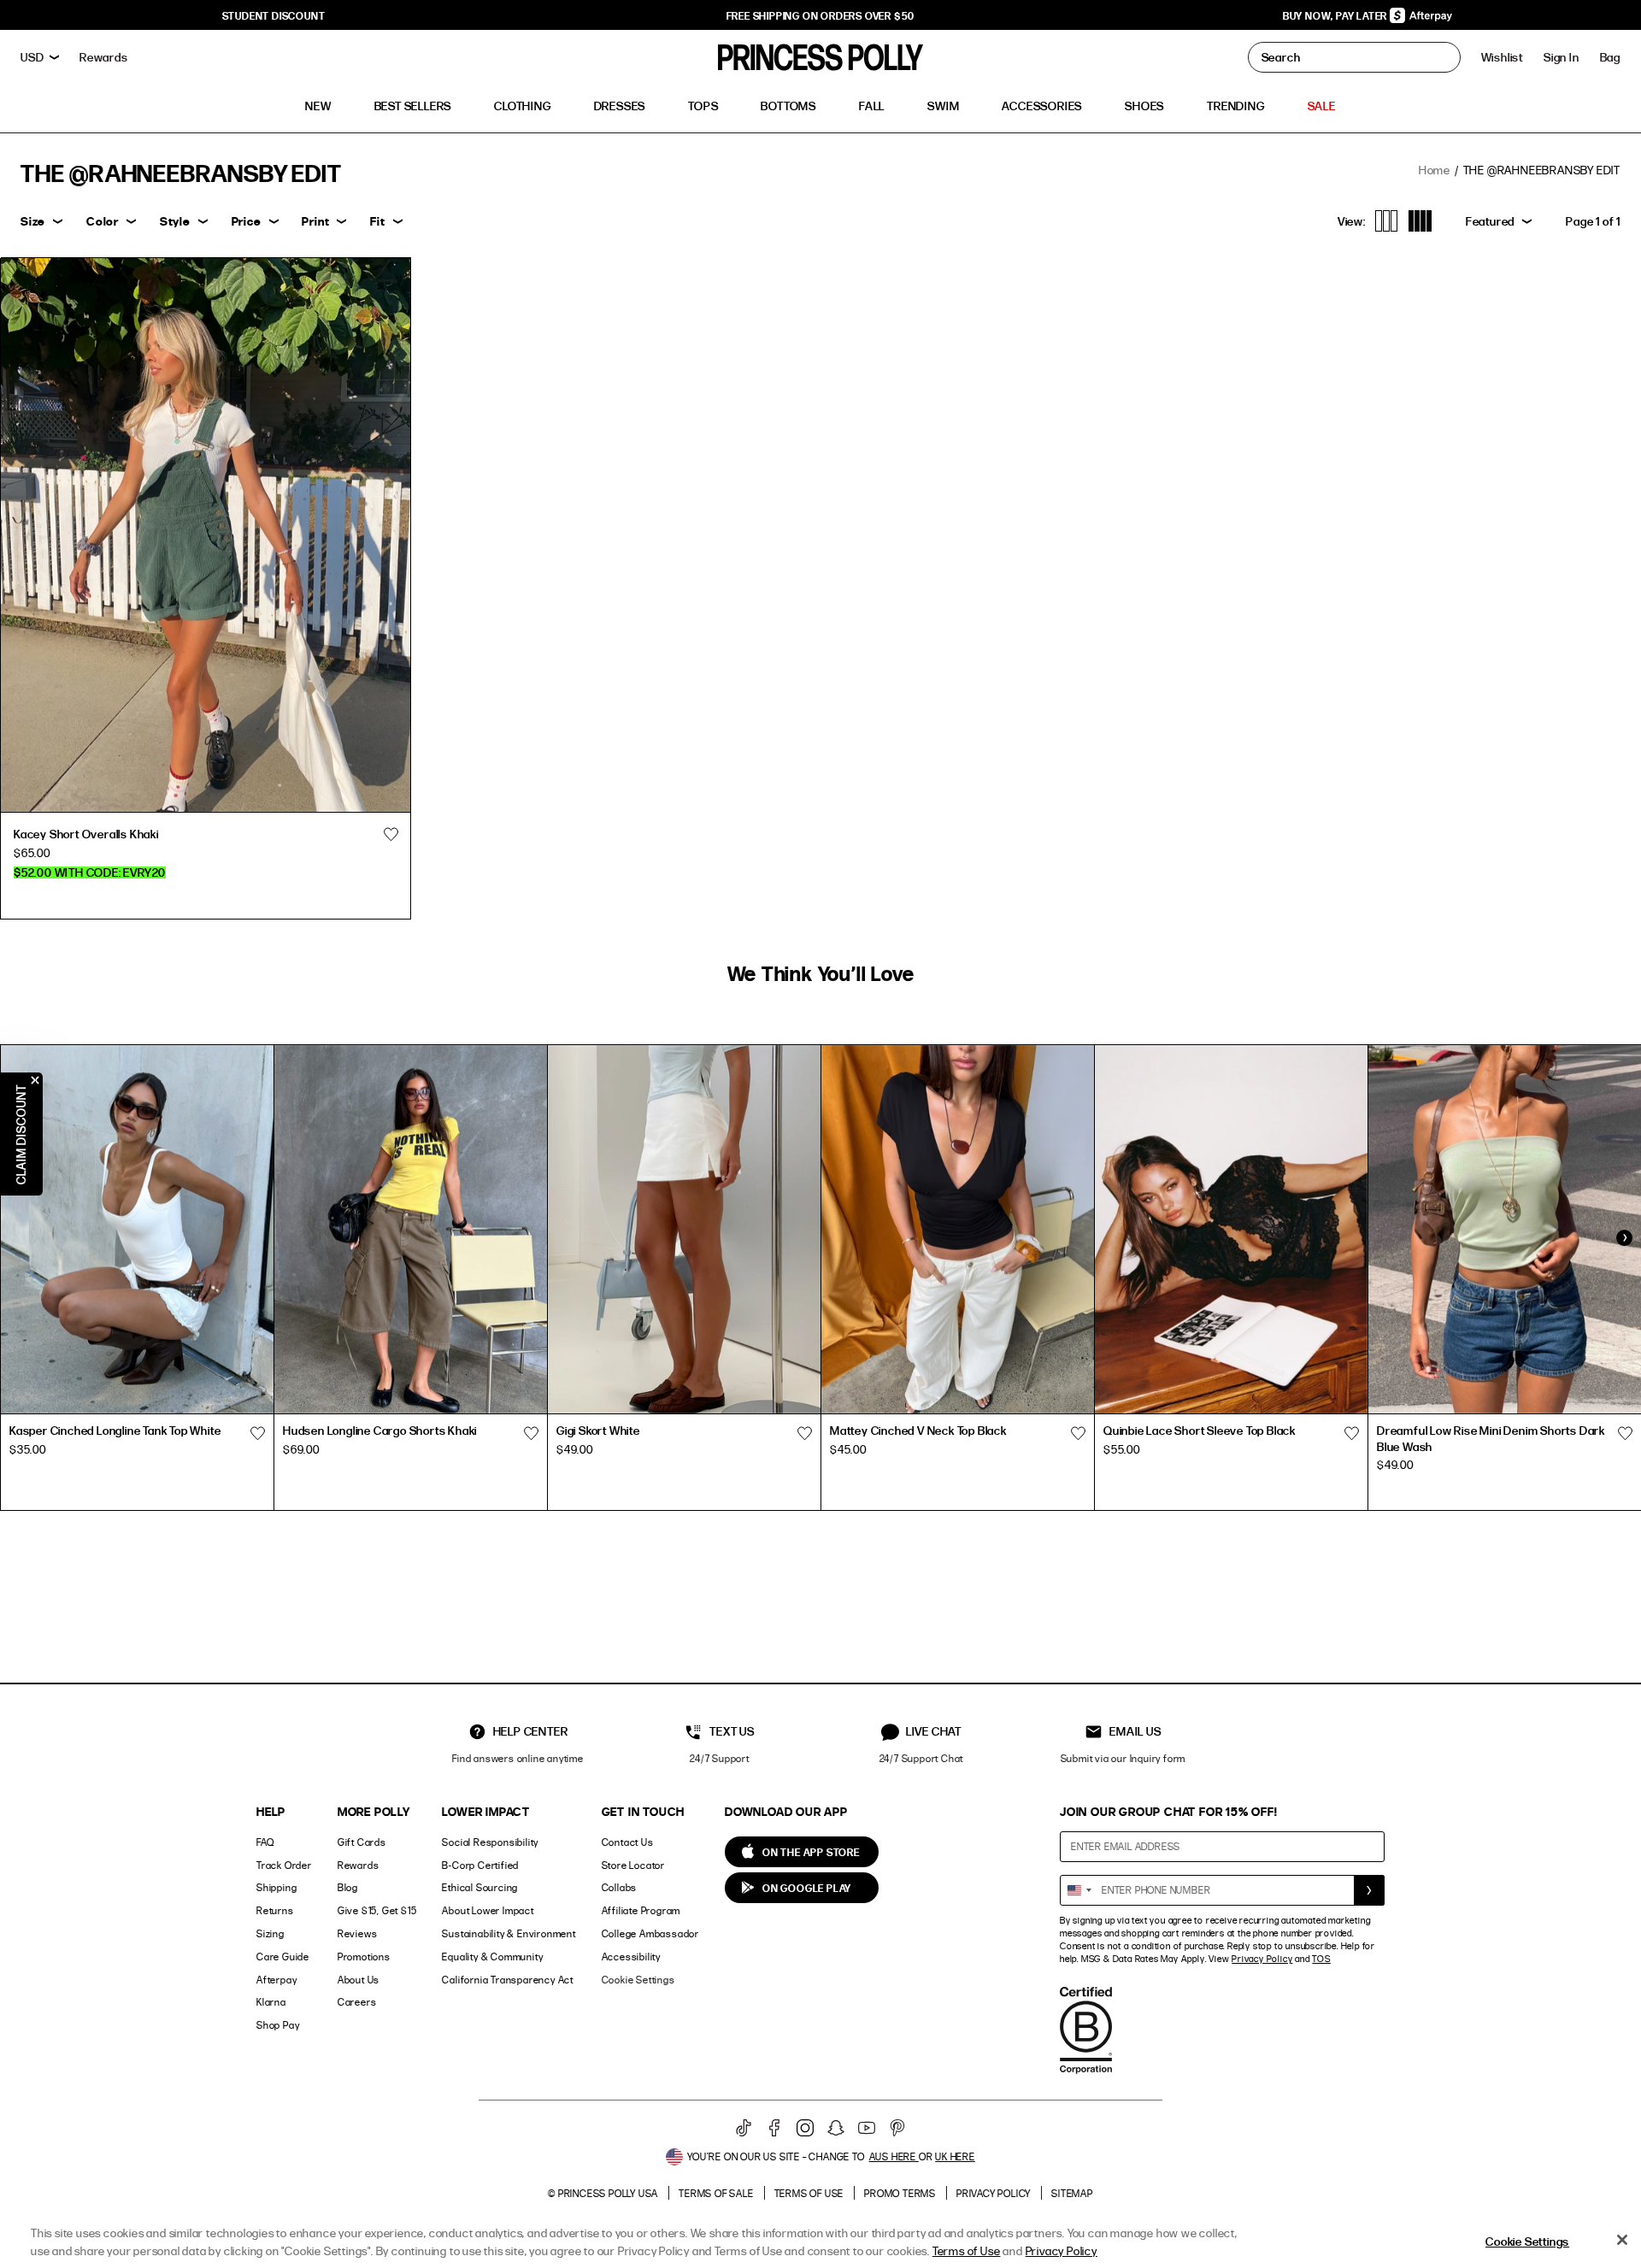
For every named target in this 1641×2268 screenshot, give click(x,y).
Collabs (620, 1887)
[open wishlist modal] (391, 834)
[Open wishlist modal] (257, 1433)
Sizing (271, 1933)
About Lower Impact (488, 1910)
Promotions (364, 1957)
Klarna (271, 2002)
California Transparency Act (508, 1980)
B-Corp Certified (480, 1865)
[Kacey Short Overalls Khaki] (206, 535)
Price (247, 221)
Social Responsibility (490, 1842)
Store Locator (633, 1865)
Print (315, 221)
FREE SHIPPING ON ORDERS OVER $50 (821, 15)
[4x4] (1420, 221)
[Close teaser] (35, 1080)
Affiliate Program (641, 1910)
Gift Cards (362, 1842)
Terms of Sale (716, 2193)
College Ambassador (650, 1933)
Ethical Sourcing (480, 1887)
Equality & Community (492, 1957)
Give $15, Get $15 (377, 1910)
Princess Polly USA (608, 2193)
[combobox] (1079, 1890)
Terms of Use (809, 2193)
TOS (1321, 1959)
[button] (1610, 57)
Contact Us (628, 1842)
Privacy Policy (1262, 1959)
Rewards (359, 1865)
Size (33, 221)
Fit (377, 221)
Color (103, 221)
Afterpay (276, 1980)
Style (175, 221)
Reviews (358, 1933)
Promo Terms (900, 2193)
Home (1435, 170)
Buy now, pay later (1336, 15)
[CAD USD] (40, 57)
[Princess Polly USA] (820, 57)
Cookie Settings (638, 1980)
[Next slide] (1624, 1237)
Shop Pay (278, 2025)
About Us (359, 1980)
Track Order (284, 1865)
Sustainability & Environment (509, 1933)
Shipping (276, 1887)
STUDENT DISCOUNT (274, 15)
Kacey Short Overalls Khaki (86, 834)
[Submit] (1369, 1890)
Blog (348, 1887)
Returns (275, 1910)
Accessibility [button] (631, 1957)
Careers (357, 2002)
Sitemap (1072, 2193)
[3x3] (1387, 221)
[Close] (1622, 2240)
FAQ (265, 1842)
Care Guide (283, 1957)
